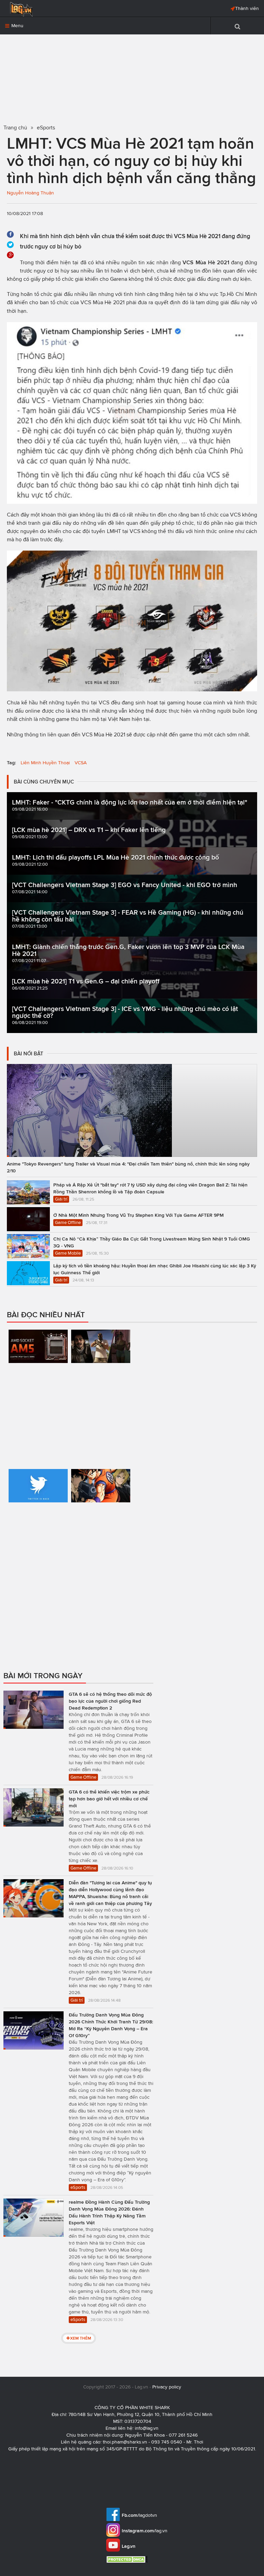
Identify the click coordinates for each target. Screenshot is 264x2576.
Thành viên (247, 8)
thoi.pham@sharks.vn (125, 2442)
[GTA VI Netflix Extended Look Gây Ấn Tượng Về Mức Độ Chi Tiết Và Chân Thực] (101, 1386)
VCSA (81, 763)
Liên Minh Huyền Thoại (45, 763)
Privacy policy (167, 2387)
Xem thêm (81, 2338)
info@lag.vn (147, 2428)
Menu (17, 26)
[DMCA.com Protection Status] (128, 2559)
